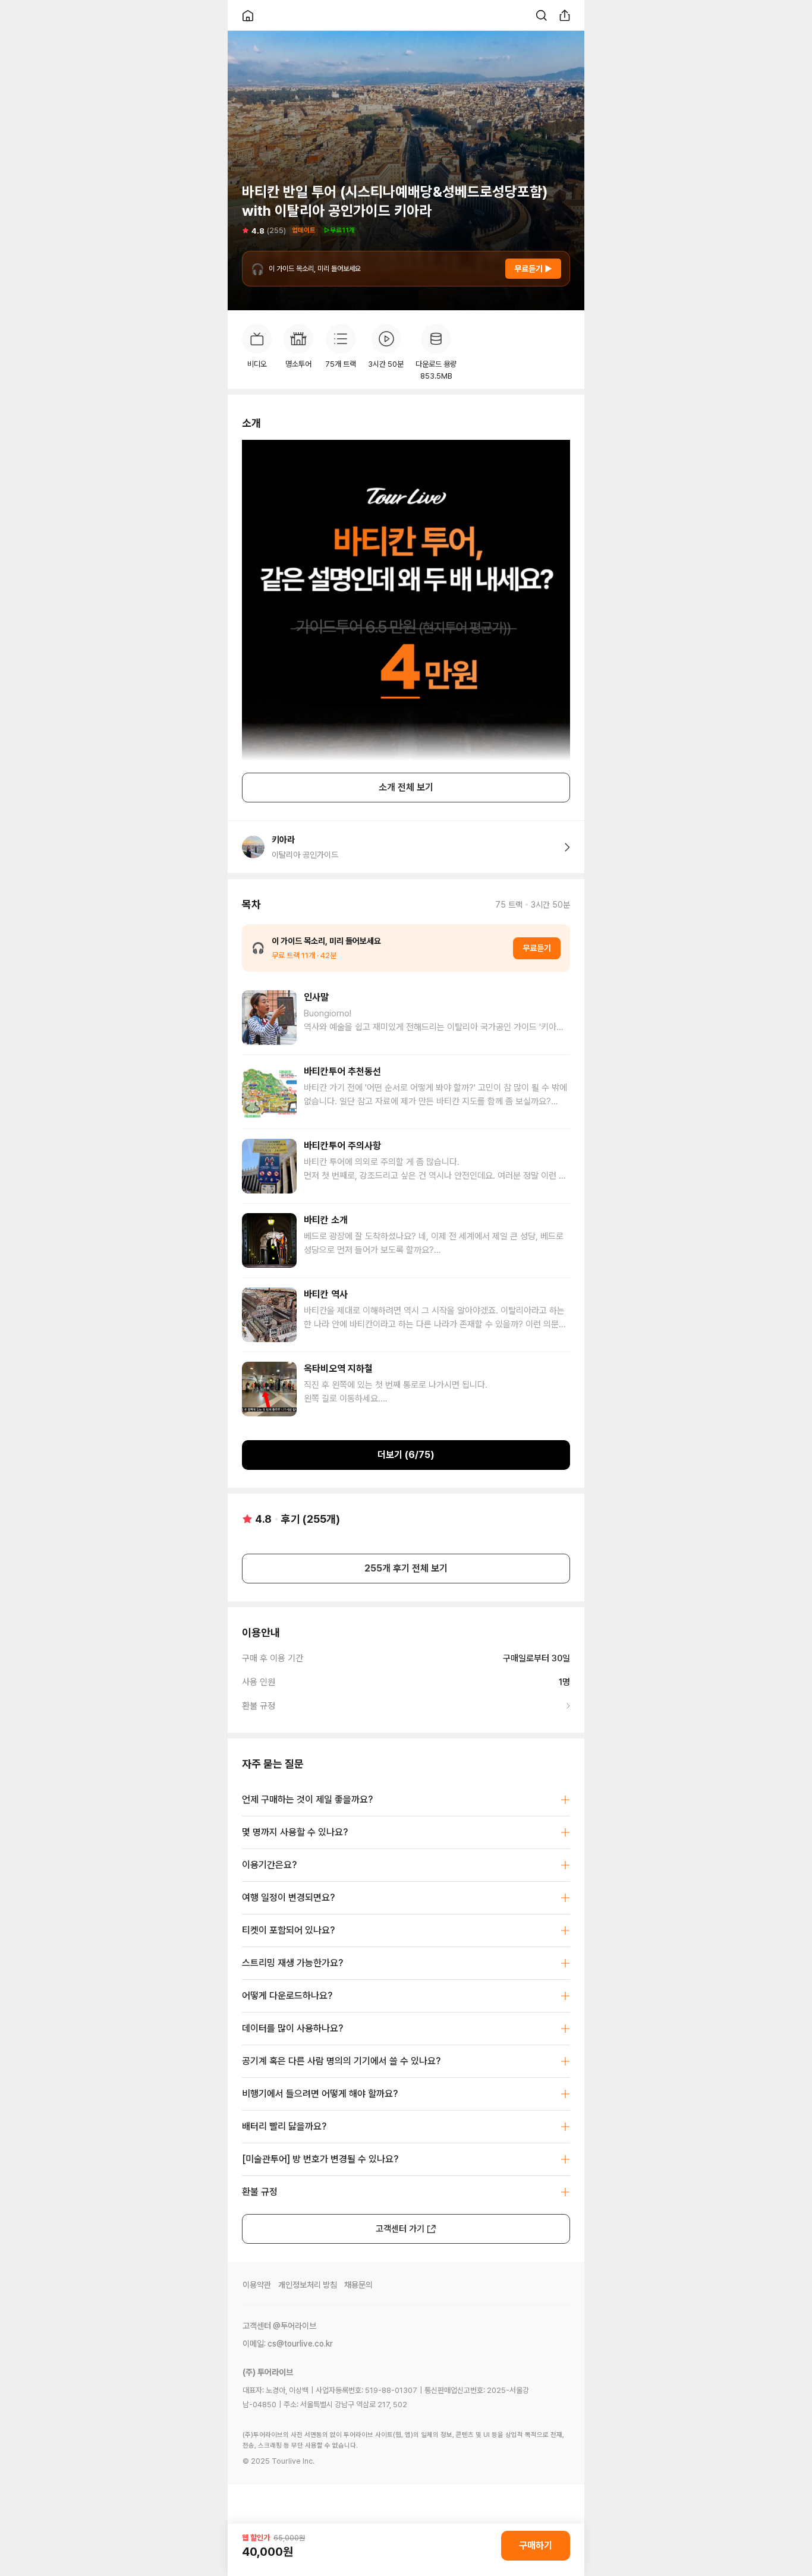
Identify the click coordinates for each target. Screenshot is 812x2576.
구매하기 (536, 2545)
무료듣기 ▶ (533, 269)
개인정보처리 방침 (308, 2285)
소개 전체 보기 (406, 787)
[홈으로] (248, 15)
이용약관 (257, 2285)
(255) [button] (276, 230)
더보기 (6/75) (406, 1455)
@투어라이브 (295, 2326)
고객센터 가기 (400, 2229)
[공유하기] (565, 15)
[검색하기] (542, 15)
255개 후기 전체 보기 (406, 1568)
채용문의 (358, 2285)
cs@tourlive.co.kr (300, 2344)
